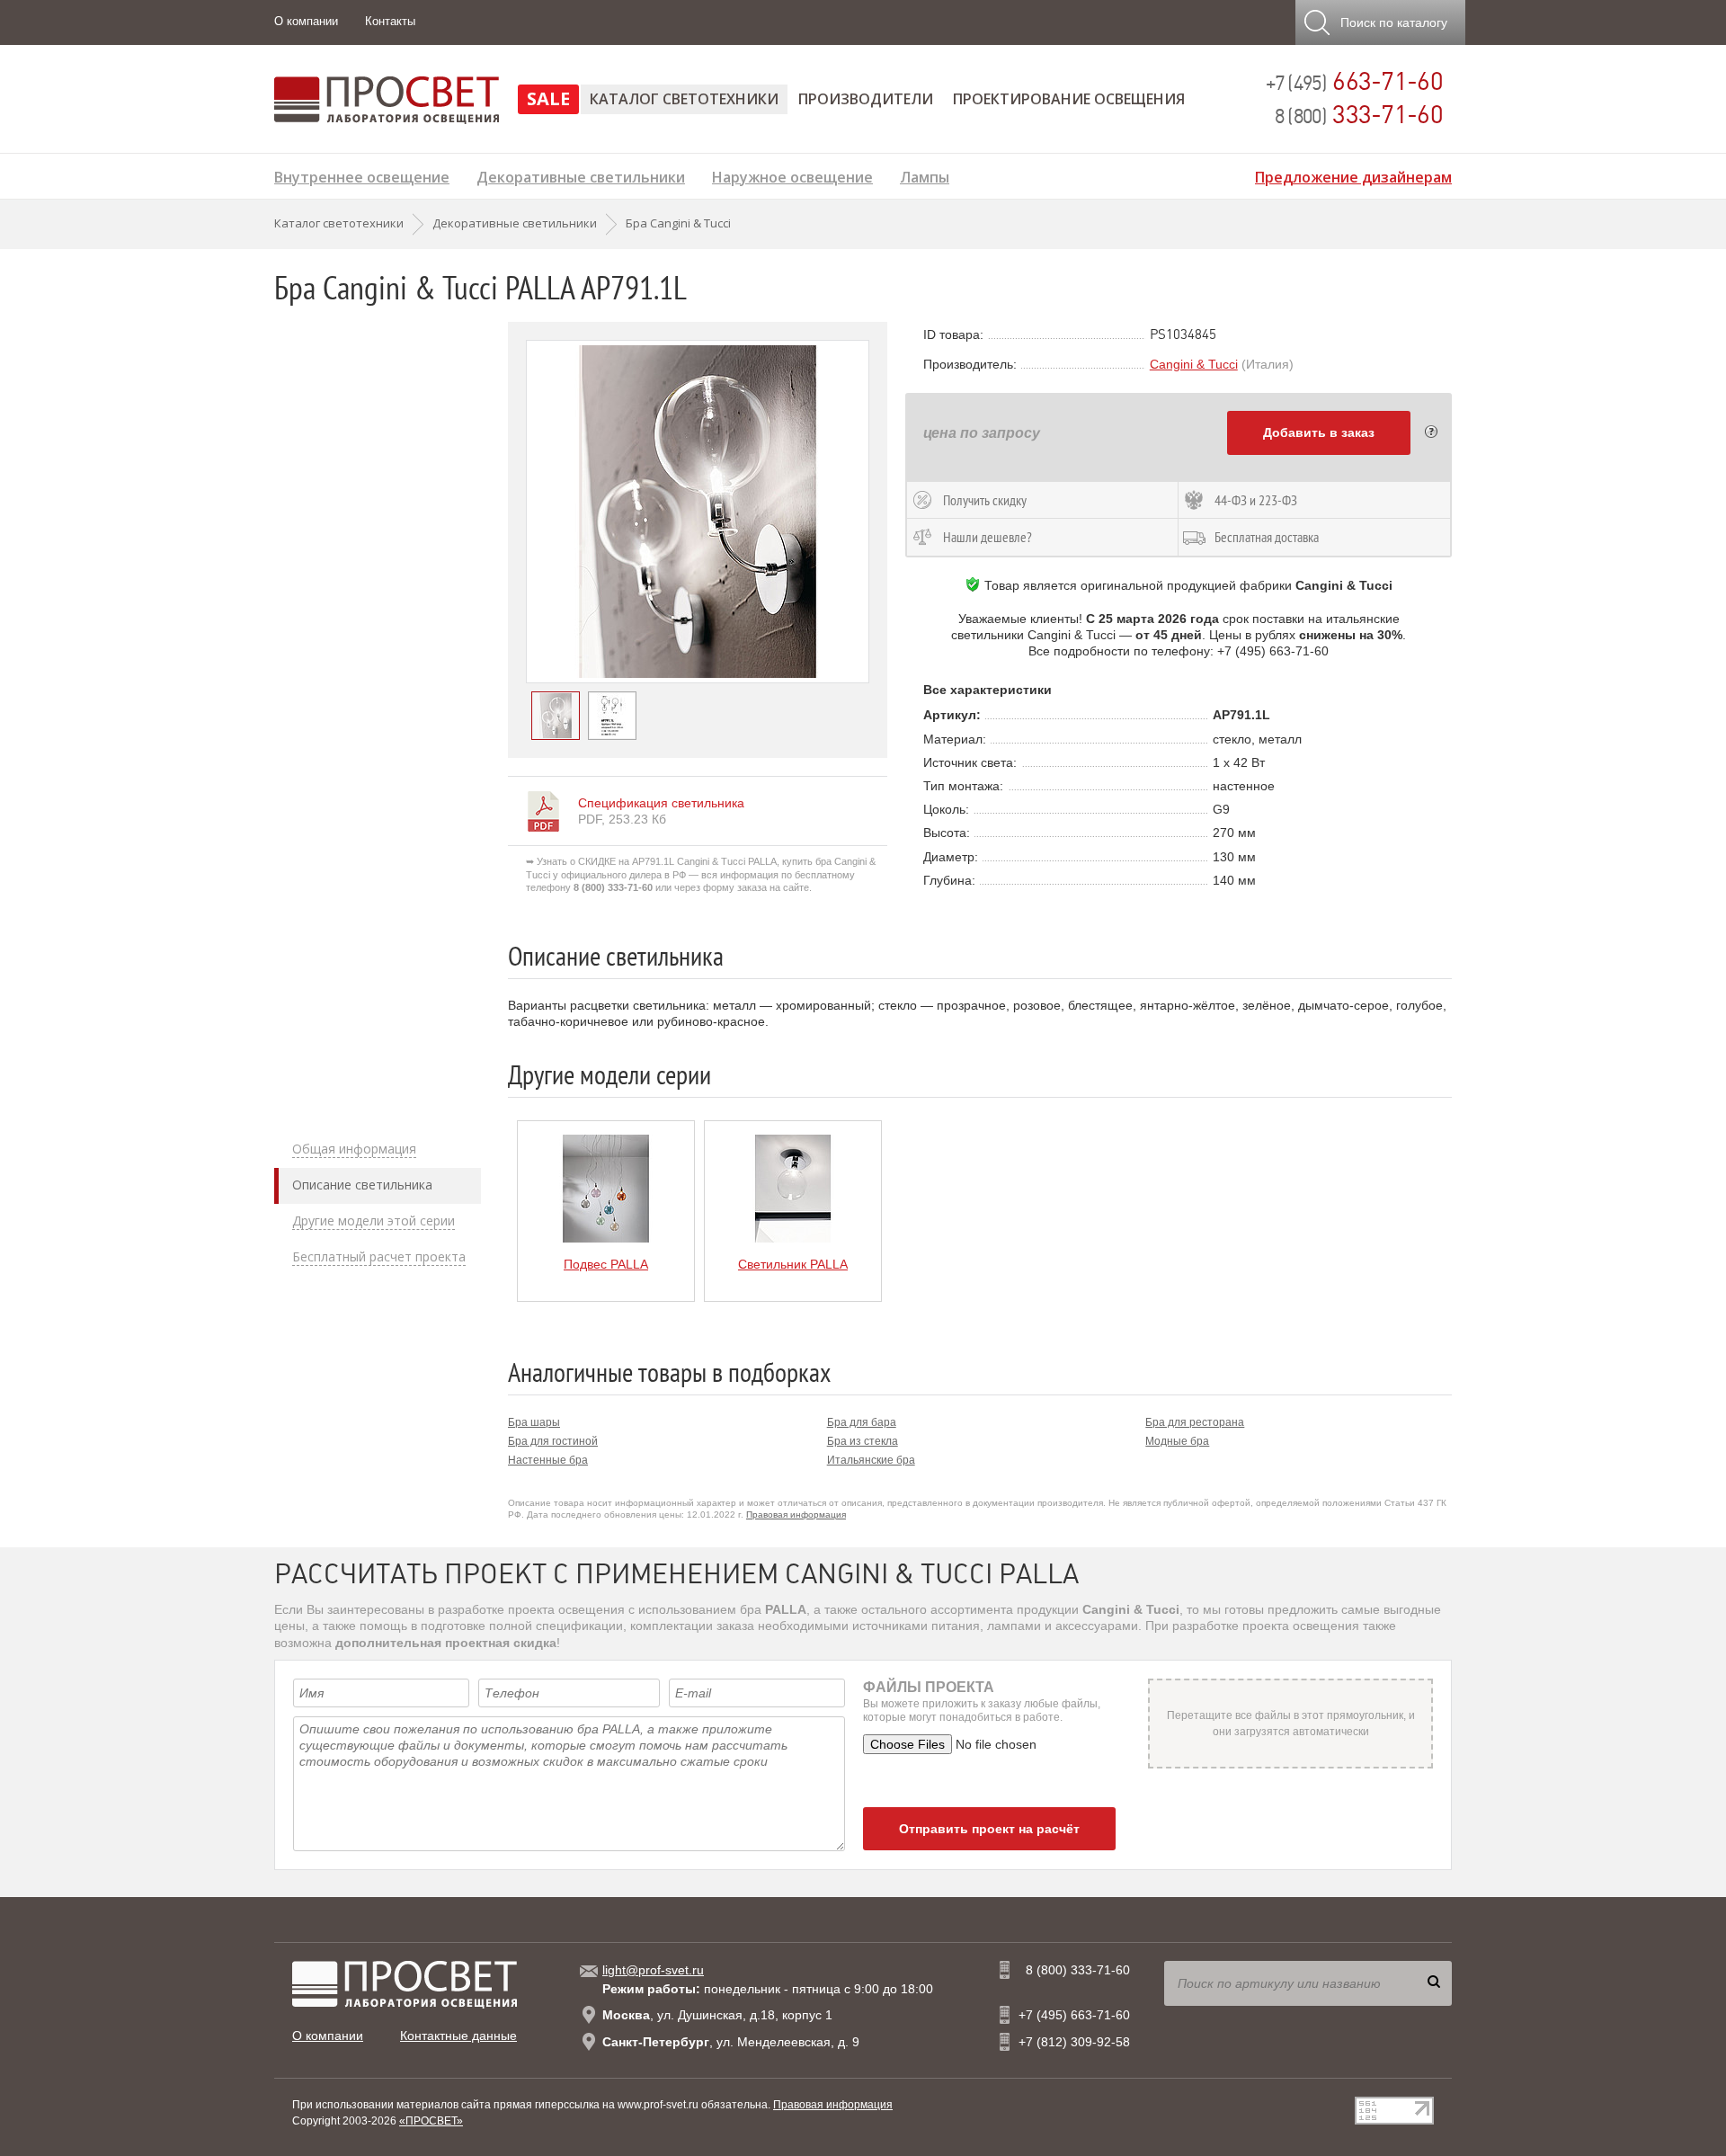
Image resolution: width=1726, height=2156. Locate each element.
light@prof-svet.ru (653, 1970)
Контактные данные (458, 2036)
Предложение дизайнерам (1353, 175)
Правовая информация (796, 1515)
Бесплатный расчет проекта (379, 1257)
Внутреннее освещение (362, 175)
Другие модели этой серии (374, 1221)
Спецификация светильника (661, 803)
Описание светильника (362, 1185)
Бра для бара (862, 1422)
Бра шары (534, 1422)
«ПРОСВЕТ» (431, 2121)
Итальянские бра (871, 1460)
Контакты (390, 21)
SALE (548, 98)
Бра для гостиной (553, 1441)
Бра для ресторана (1195, 1422)
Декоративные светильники (581, 175)
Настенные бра (548, 1460)
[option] (698, 512)
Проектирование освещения (1069, 99)
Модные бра (1177, 1441)
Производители (866, 99)
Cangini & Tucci (1194, 364)
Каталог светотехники (684, 99)
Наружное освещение (792, 175)
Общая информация (354, 1149)
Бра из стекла (863, 1441)
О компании (306, 21)
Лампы (925, 175)
